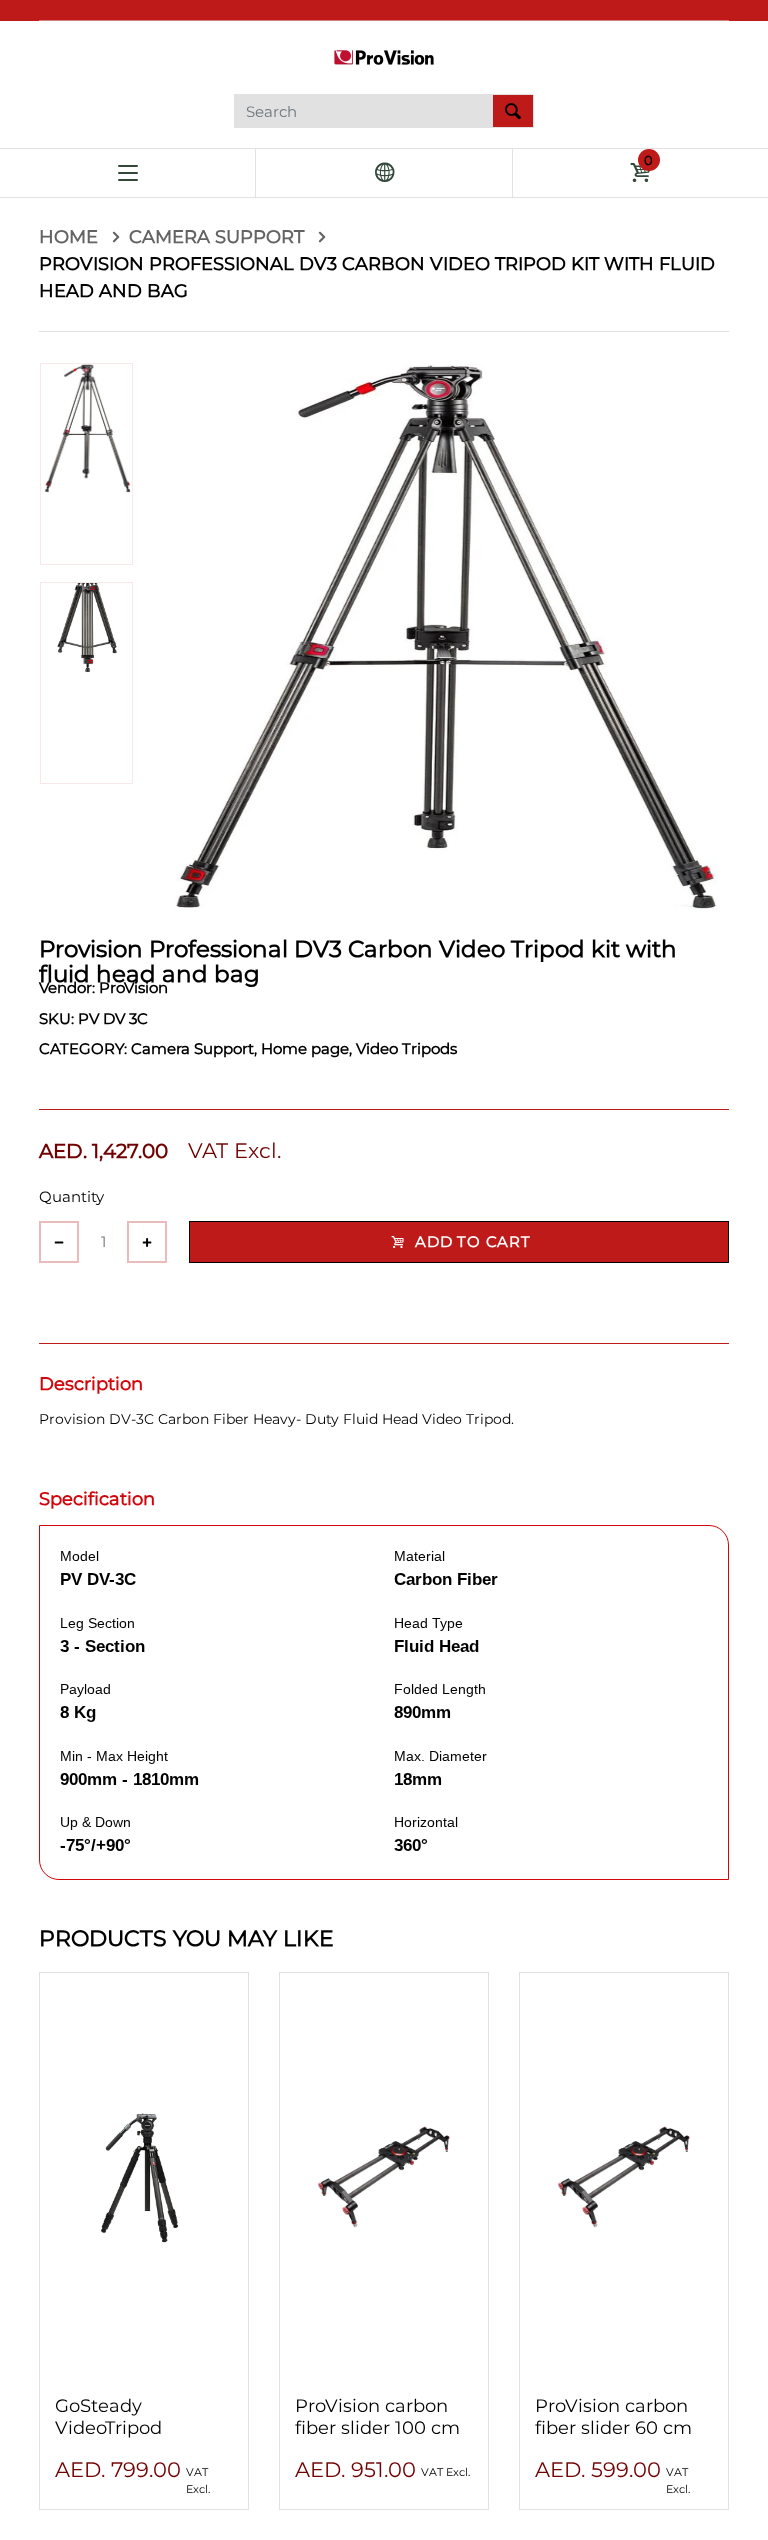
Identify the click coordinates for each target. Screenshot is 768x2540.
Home (71, 237)
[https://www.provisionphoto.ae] (384, 55)
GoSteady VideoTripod (108, 2417)
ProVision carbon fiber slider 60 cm (613, 2417)
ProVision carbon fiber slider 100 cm (377, 2417)
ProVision (133, 987)
